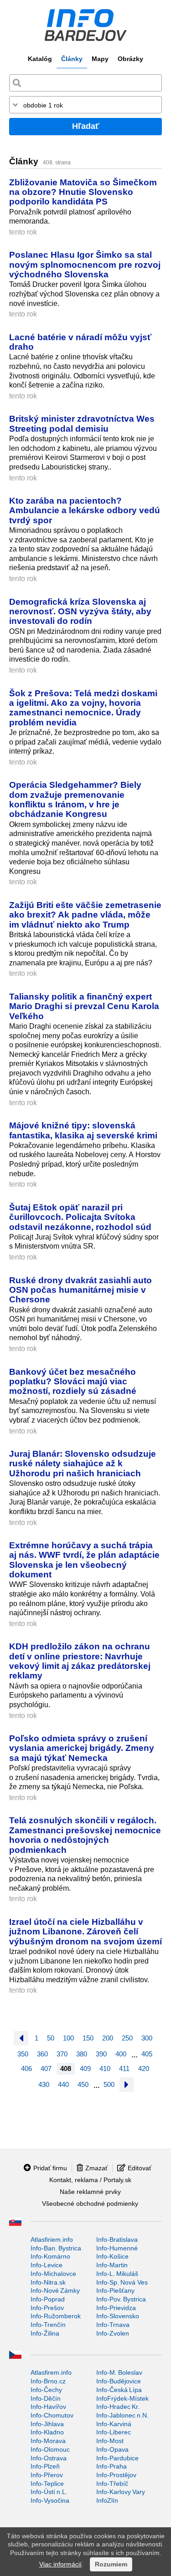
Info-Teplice (47, 2484)
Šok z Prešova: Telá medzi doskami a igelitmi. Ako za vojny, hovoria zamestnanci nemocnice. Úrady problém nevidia (83, 708)
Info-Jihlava (47, 2424)
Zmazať (96, 2168)
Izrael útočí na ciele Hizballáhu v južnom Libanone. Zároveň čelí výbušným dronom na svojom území (85, 1931)
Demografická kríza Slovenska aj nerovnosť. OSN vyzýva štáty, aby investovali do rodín (80, 611)
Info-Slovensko (118, 2316)
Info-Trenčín (48, 2325)
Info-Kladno (47, 2432)
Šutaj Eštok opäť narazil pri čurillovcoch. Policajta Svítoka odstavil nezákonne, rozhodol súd (80, 1217)
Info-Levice (47, 2265)
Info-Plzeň (45, 2466)
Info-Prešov (47, 2308)
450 (83, 2084)
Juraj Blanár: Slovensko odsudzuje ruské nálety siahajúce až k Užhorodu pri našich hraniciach (83, 1463)
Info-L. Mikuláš (117, 2274)
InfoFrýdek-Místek (122, 2398)
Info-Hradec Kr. (118, 2407)
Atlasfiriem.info (52, 2239)
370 (62, 2054)
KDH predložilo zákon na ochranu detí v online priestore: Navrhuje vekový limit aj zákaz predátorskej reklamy (80, 1661)
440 (63, 2084)
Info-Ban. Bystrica (56, 2248)
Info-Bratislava (117, 2239)
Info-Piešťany (115, 2290)
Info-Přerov (47, 2475)
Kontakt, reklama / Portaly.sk (90, 2180)
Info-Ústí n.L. (49, 2492)
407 (46, 2068)
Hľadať (86, 126)
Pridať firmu (50, 2168)
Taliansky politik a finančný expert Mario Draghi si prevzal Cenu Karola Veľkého (84, 1006)
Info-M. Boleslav (119, 2372)
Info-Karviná (114, 2424)
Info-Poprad (48, 2299)
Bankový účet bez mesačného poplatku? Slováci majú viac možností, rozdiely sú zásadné (73, 1381)
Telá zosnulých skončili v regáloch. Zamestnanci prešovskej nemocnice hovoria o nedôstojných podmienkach (85, 1835)
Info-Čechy (46, 2390)
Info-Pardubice (117, 2458)
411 (124, 2068)
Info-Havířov (48, 2407)
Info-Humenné (117, 2248)
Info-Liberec (114, 2432)
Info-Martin (112, 2265)
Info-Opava (112, 2449)
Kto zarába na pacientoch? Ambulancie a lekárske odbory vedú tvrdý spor (85, 510)
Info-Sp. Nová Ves (122, 2282)
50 (51, 2038)
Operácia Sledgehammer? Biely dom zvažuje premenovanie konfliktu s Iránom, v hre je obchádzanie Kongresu (75, 799)
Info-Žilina (45, 2333)
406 (26, 2068)
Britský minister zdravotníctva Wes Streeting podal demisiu (82, 423)
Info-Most (110, 2441)
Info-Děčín (46, 2398)
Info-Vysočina (50, 2500)
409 (85, 2068)
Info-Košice (112, 2256)
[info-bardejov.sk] (85, 25)
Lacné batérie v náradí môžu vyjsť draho (80, 342)
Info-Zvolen (113, 2333)
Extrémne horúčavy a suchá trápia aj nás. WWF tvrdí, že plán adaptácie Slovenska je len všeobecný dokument (84, 1560)
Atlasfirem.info (51, 2372)
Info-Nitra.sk (48, 2282)
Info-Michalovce (53, 2274)
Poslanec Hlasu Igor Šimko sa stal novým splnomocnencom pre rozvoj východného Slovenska (85, 264)
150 (88, 2038)
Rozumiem (111, 2564)
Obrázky (130, 59)
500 (109, 2084)
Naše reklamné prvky (90, 2192)
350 (23, 2054)
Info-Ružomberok (56, 2316)
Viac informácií (60, 2564)
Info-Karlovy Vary (121, 2492)
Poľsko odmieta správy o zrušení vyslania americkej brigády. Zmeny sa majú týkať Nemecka (82, 1748)
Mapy (100, 59)
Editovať (140, 2168)
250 (127, 2038)
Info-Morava (48, 2441)
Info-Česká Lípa (119, 2390)
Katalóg (40, 59)
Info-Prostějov (116, 2475)
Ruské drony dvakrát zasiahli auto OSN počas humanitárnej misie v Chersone (80, 1290)
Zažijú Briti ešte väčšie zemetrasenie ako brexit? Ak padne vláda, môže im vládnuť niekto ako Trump (85, 915)
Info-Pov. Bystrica (121, 2299)
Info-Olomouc (50, 2449)
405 (147, 2054)
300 (147, 2038)
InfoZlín (107, 2500)
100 (68, 2038)
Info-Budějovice (119, 2381)
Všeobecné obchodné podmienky (90, 2204)
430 (44, 2084)
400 (121, 2054)
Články (72, 59)
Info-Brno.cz (48, 2381)
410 (105, 2068)
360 (42, 2054)
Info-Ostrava (49, 2458)
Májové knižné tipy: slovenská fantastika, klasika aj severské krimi (83, 1130)
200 (108, 2038)
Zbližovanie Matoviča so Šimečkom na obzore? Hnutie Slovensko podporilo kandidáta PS (83, 192)
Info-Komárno (50, 2256)
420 (144, 2068)
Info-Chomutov (52, 2415)
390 (101, 2054)
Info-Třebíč (112, 2484)
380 (82, 2054)
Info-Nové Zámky (55, 2290)
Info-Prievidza (116, 2308)
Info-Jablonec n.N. (122, 2415)
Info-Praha (111, 2466)
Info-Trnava (113, 2325)
